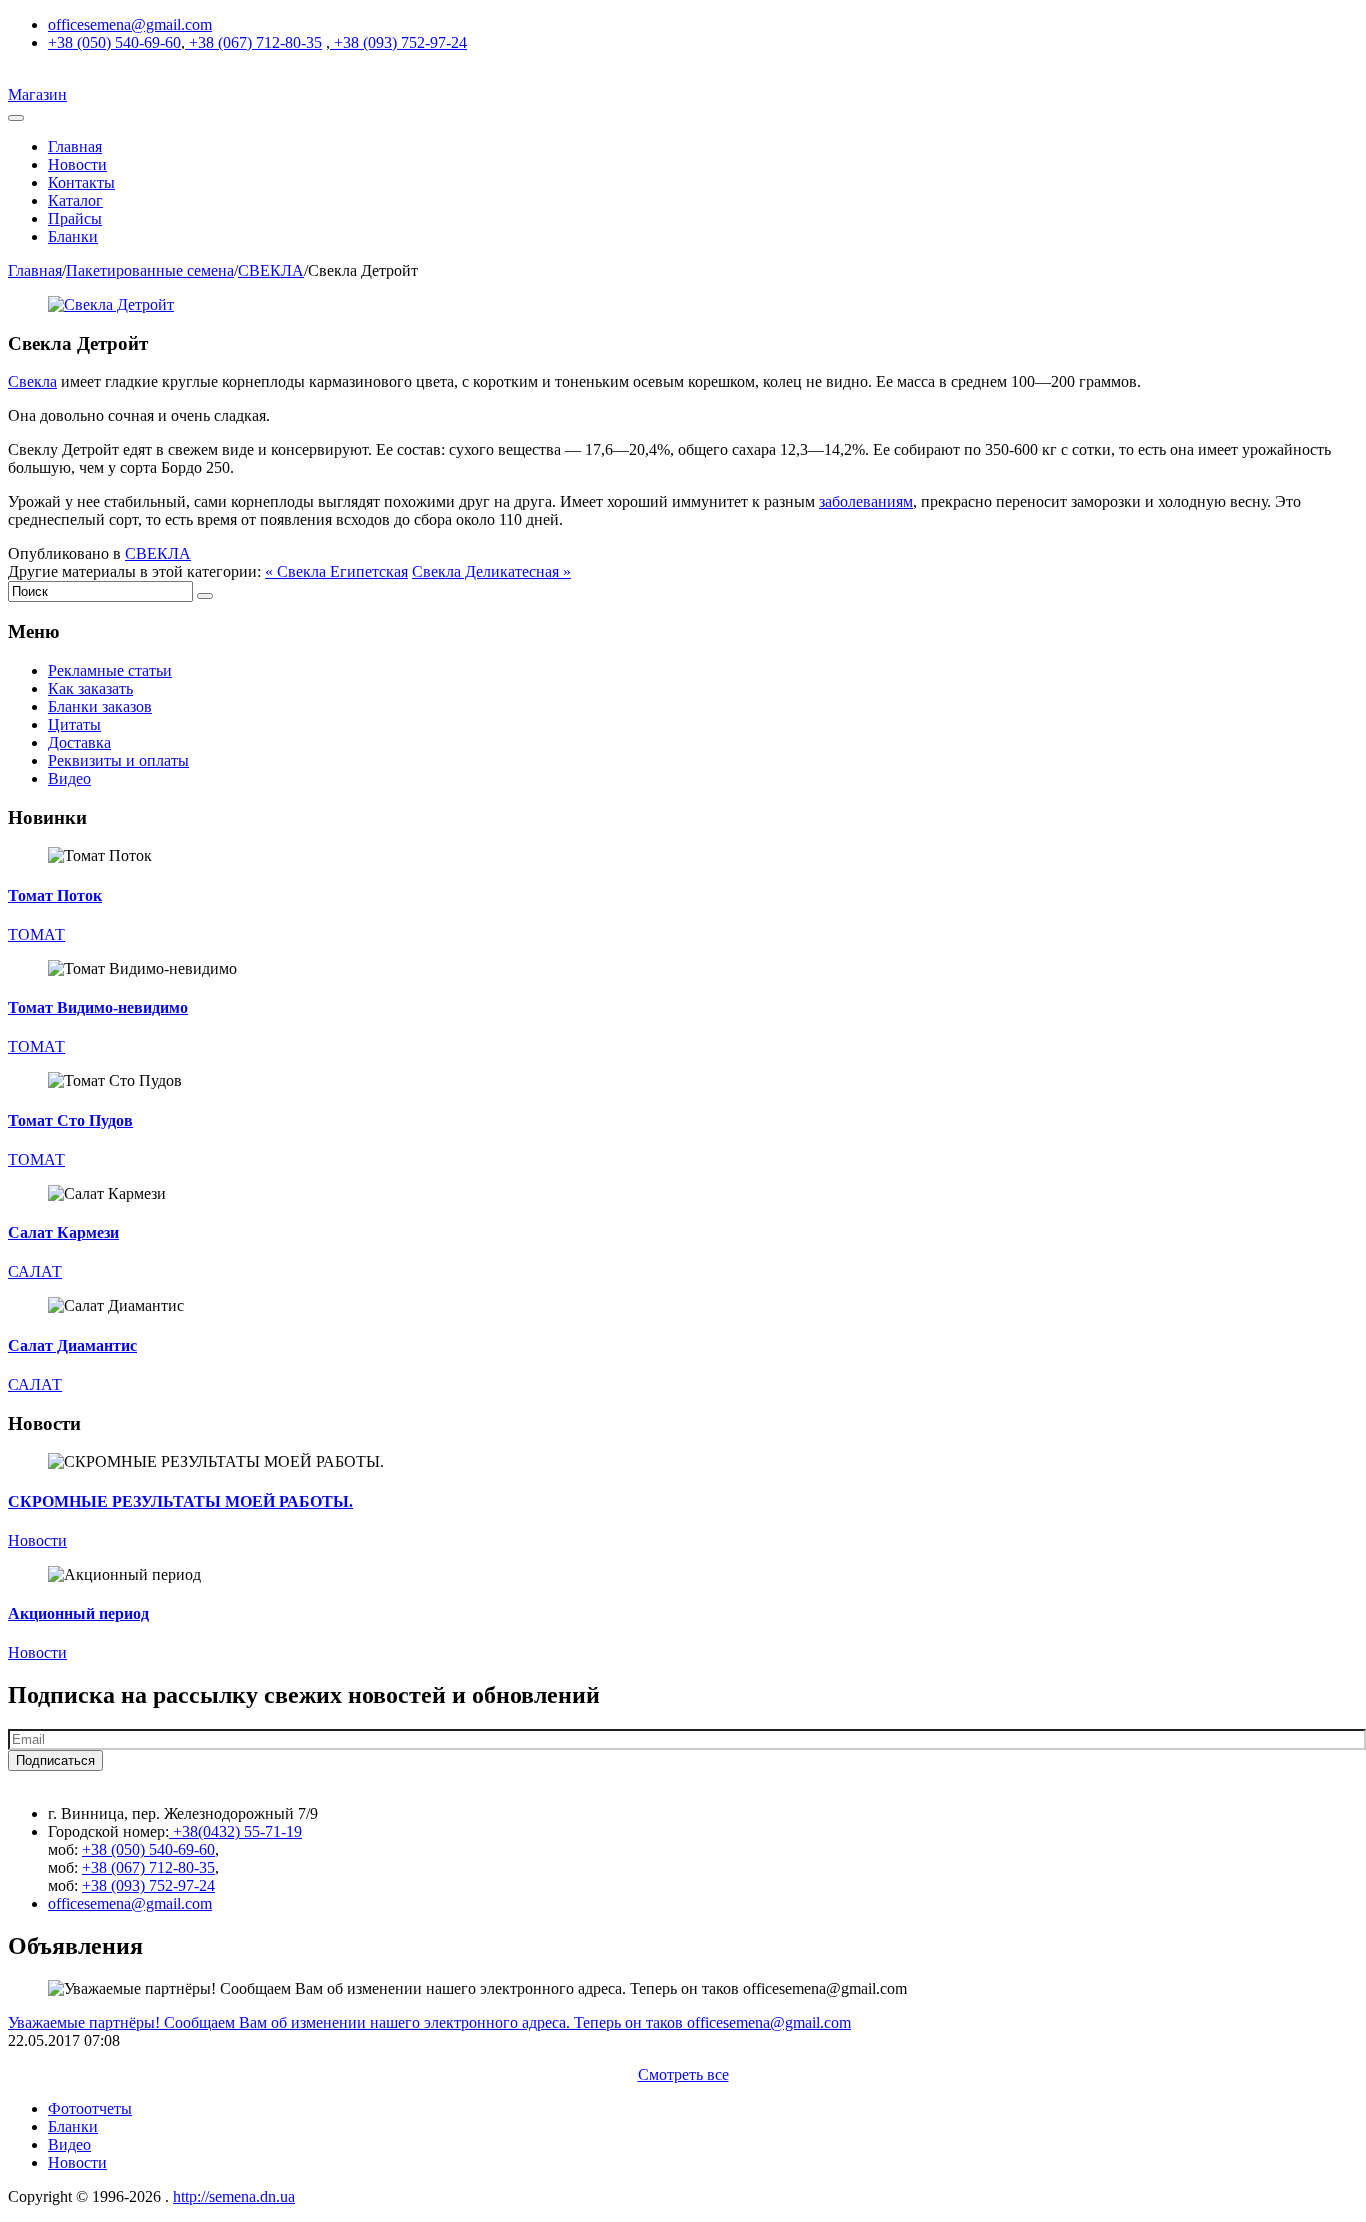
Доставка (79, 742)
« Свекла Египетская (336, 571)
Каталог (75, 200)
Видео (69, 778)
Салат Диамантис (72, 1345)
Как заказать (90, 688)
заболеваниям (866, 501)
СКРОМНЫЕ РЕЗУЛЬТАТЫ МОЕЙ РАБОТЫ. (180, 1501)
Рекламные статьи (110, 670)
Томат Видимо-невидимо (98, 1007)
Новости (77, 164)
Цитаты (74, 724)
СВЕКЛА (271, 270)
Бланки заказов (100, 706)
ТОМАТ (36, 934)
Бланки (73, 236)
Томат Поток (55, 895)
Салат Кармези (63, 1232)
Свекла (32, 381)
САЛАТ (35, 1271)
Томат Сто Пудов (70, 1120)
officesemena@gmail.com (130, 24)
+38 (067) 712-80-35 (253, 42)
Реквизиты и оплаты (118, 760)
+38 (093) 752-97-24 (398, 42)
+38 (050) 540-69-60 (114, 42)
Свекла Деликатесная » (491, 571)
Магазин (37, 94)
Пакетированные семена (150, 270)
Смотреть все (683, 2074)
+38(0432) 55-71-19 (235, 1831)
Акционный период (78, 1613)
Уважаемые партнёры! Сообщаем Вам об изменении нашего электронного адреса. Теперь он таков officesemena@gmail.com (429, 2022)
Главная (75, 146)
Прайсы (75, 218)
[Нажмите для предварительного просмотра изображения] (111, 304)
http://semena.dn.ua (234, 2196)
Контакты (81, 182)
